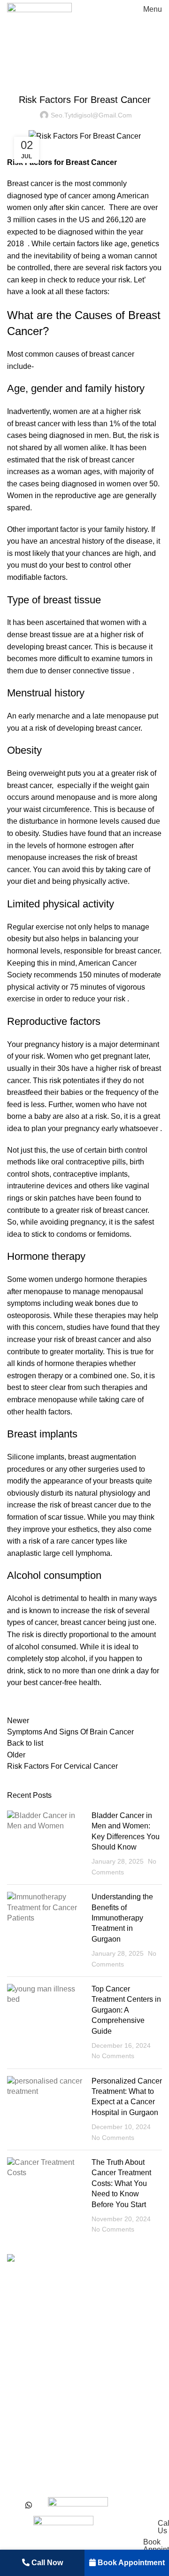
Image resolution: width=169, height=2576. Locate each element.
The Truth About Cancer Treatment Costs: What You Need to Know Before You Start (121, 2183)
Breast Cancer (54, 65)
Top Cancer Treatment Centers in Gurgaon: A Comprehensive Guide (126, 2010)
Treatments (26, 2391)
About (17, 2356)
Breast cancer (30, 183)
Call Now (46, 2563)
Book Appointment (130, 2563)
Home (15, 65)
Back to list (25, 1743)
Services (22, 2374)
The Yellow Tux (139, 2488)
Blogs (17, 2422)
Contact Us (26, 2439)
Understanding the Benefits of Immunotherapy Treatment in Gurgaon (122, 1918)
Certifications (29, 2456)
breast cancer (38, 424)
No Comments (113, 2056)
